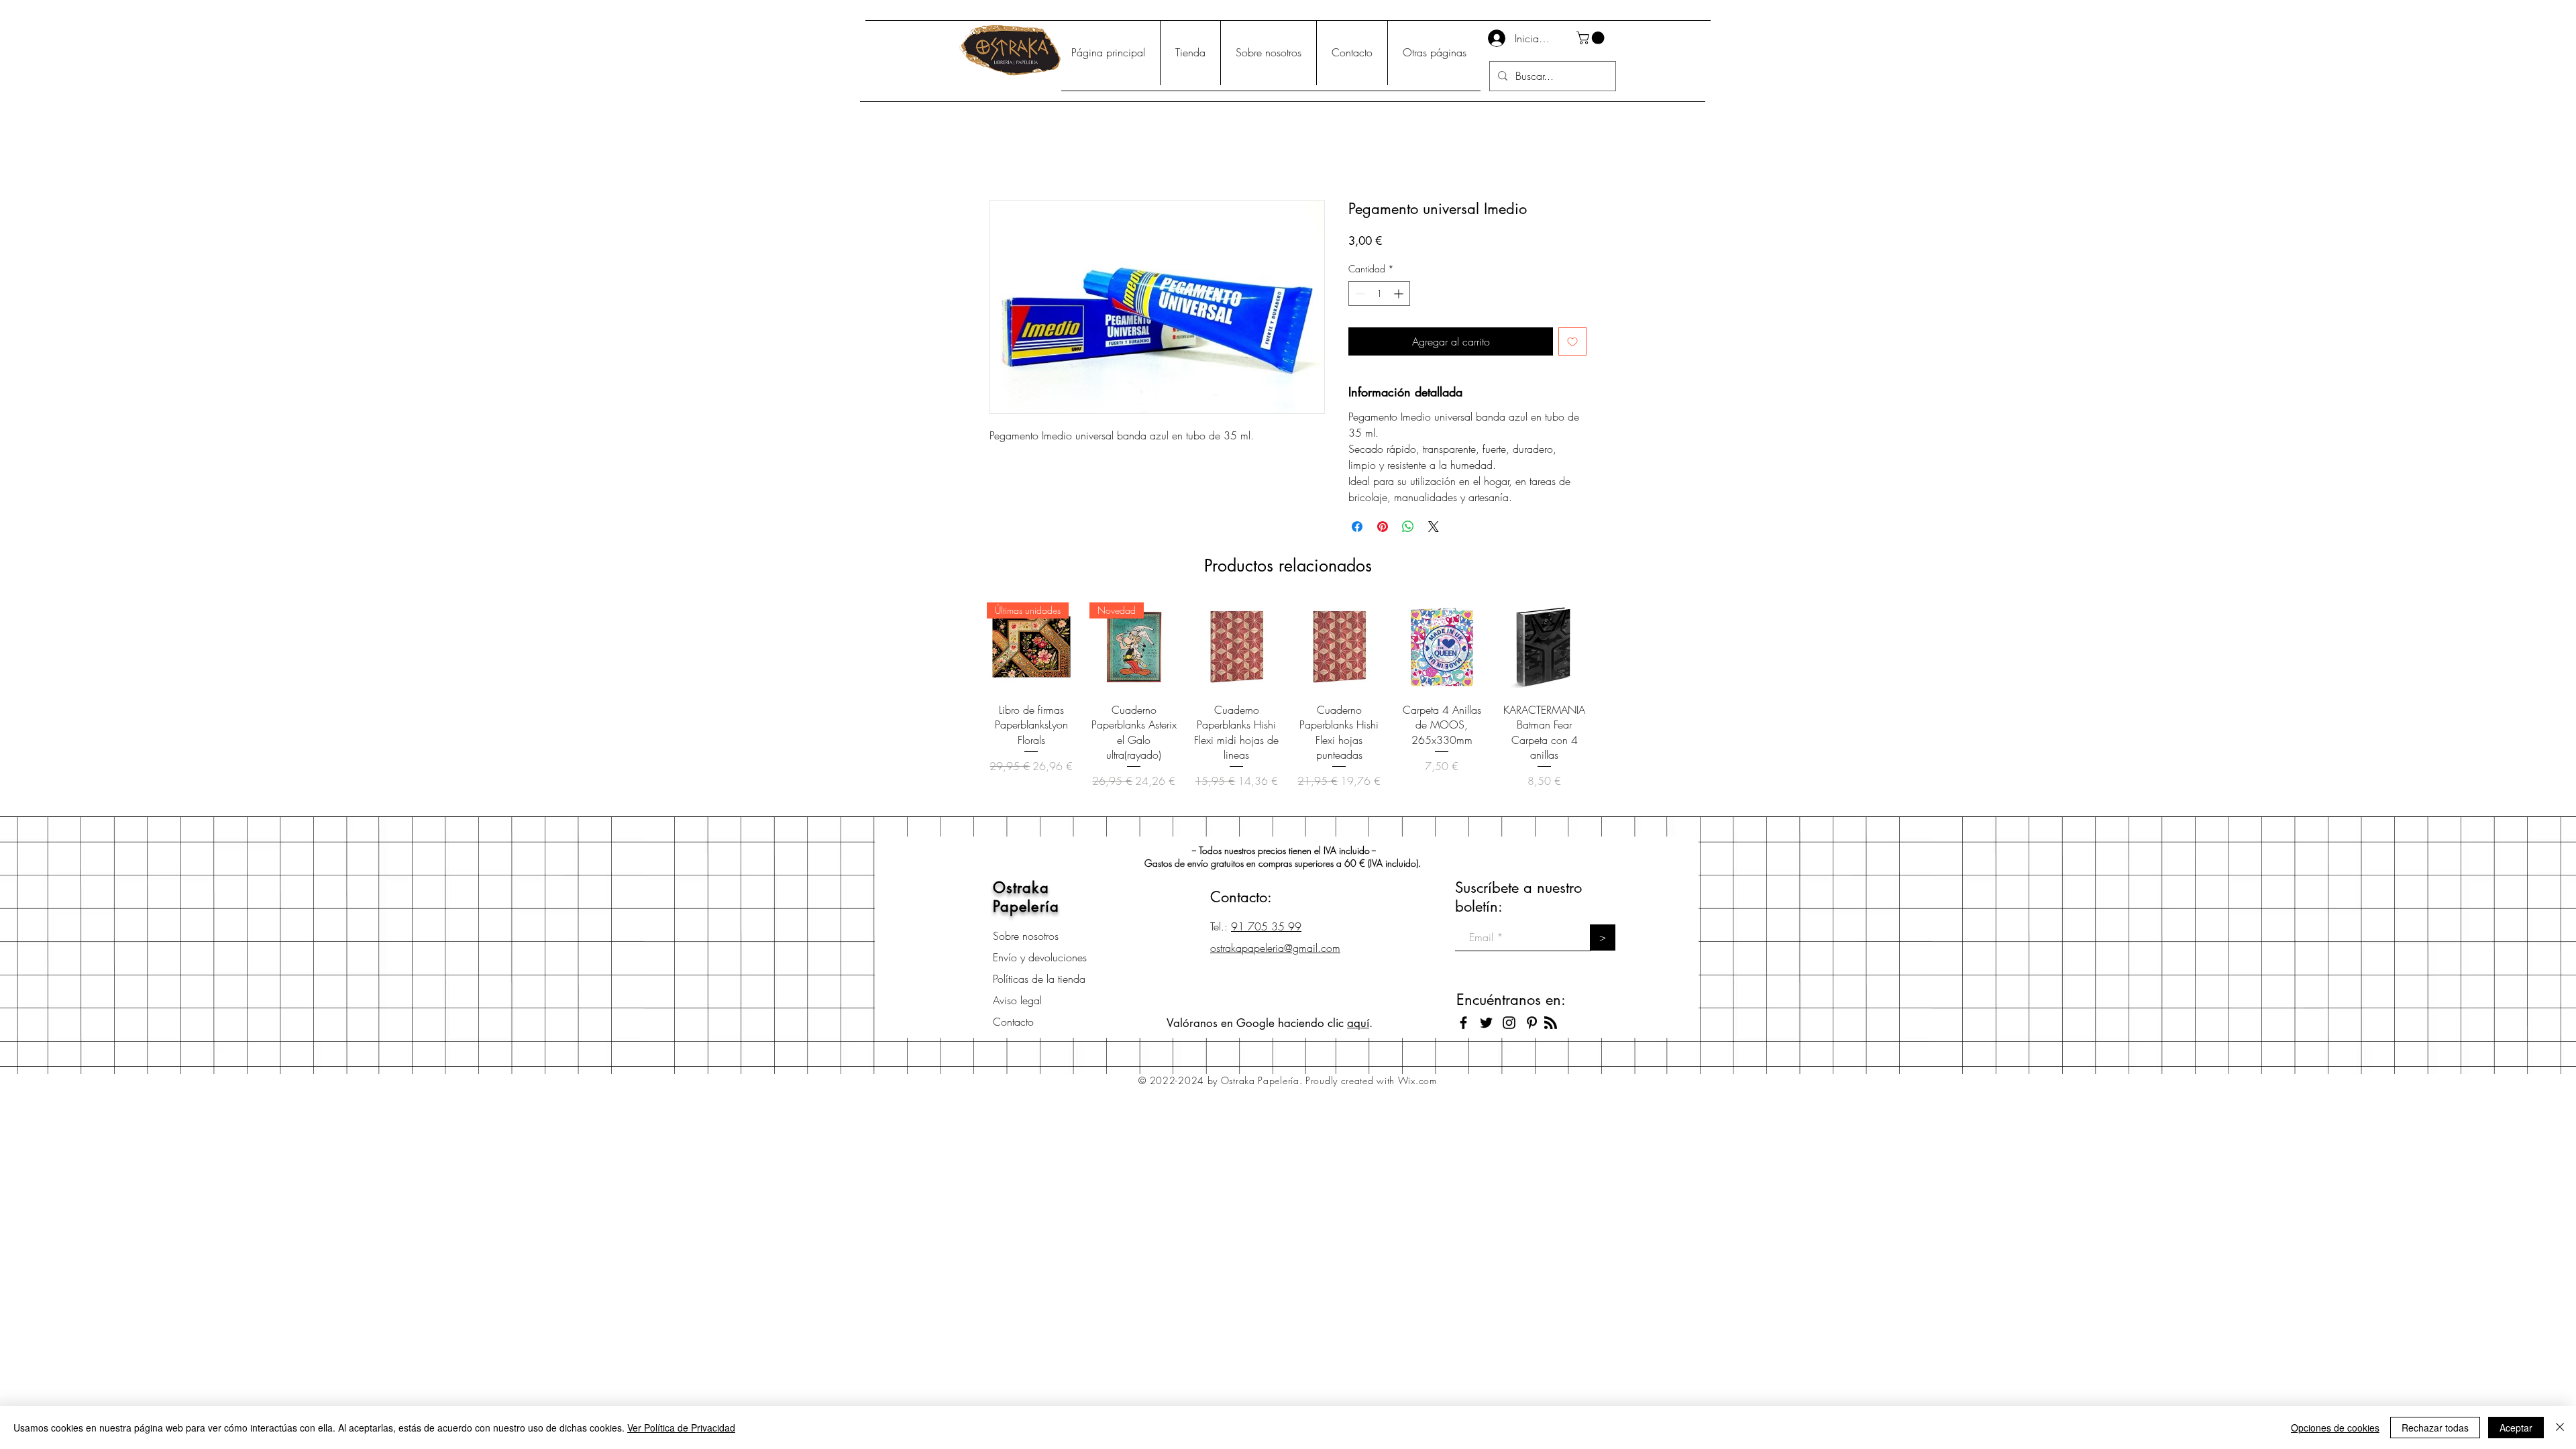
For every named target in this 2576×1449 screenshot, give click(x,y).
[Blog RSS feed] (1551, 1023)
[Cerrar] (2560, 1428)
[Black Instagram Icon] (1509, 1023)
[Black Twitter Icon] (1486, 1023)
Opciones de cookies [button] (2335, 1428)
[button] (1592, 38)
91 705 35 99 (1266, 926)
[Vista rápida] (1237, 647)
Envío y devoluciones (1040, 957)
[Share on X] (1434, 527)
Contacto (1013, 1022)
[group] (1288, 703)
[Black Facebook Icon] (1463, 1023)
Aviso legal (1017, 1000)
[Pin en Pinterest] (1383, 527)
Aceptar (2516, 1428)
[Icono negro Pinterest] (1532, 1023)
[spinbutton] (1379, 293)
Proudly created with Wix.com (1371, 1080)
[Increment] (1400, 293)
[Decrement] (1359, 293)
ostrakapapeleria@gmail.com (1275, 948)
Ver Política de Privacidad (681, 1428)
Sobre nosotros (1026, 936)
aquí (1358, 1023)
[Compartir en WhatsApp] (1408, 527)
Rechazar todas (2435, 1428)
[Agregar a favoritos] (1572, 341)
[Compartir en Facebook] (1357, 527)
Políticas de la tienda (1039, 979)
